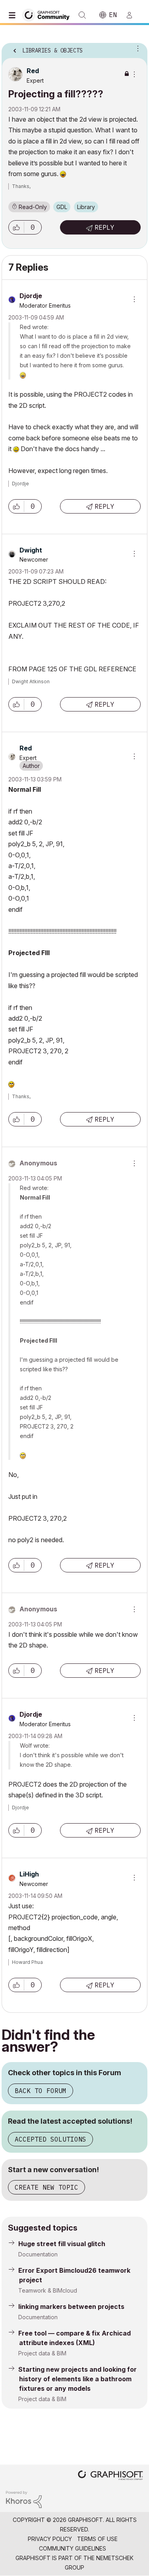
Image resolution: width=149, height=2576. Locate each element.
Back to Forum (41, 2091)
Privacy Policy (50, 2539)
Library (86, 207)
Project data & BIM (42, 2353)
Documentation (38, 2254)
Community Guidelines (73, 2548)
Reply (104, 227)
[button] (16, 227)
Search (82, 15)
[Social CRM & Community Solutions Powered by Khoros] (24, 2499)
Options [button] (136, 48)
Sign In (133, 15)
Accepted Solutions (50, 2139)
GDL (62, 207)
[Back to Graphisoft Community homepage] (48, 15)
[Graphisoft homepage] (110, 2476)
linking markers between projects (71, 2307)
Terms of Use (97, 2539)
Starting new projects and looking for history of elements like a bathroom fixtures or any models (77, 2379)
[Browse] (14, 15)
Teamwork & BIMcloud (48, 2290)
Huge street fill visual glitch (62, 2244)
